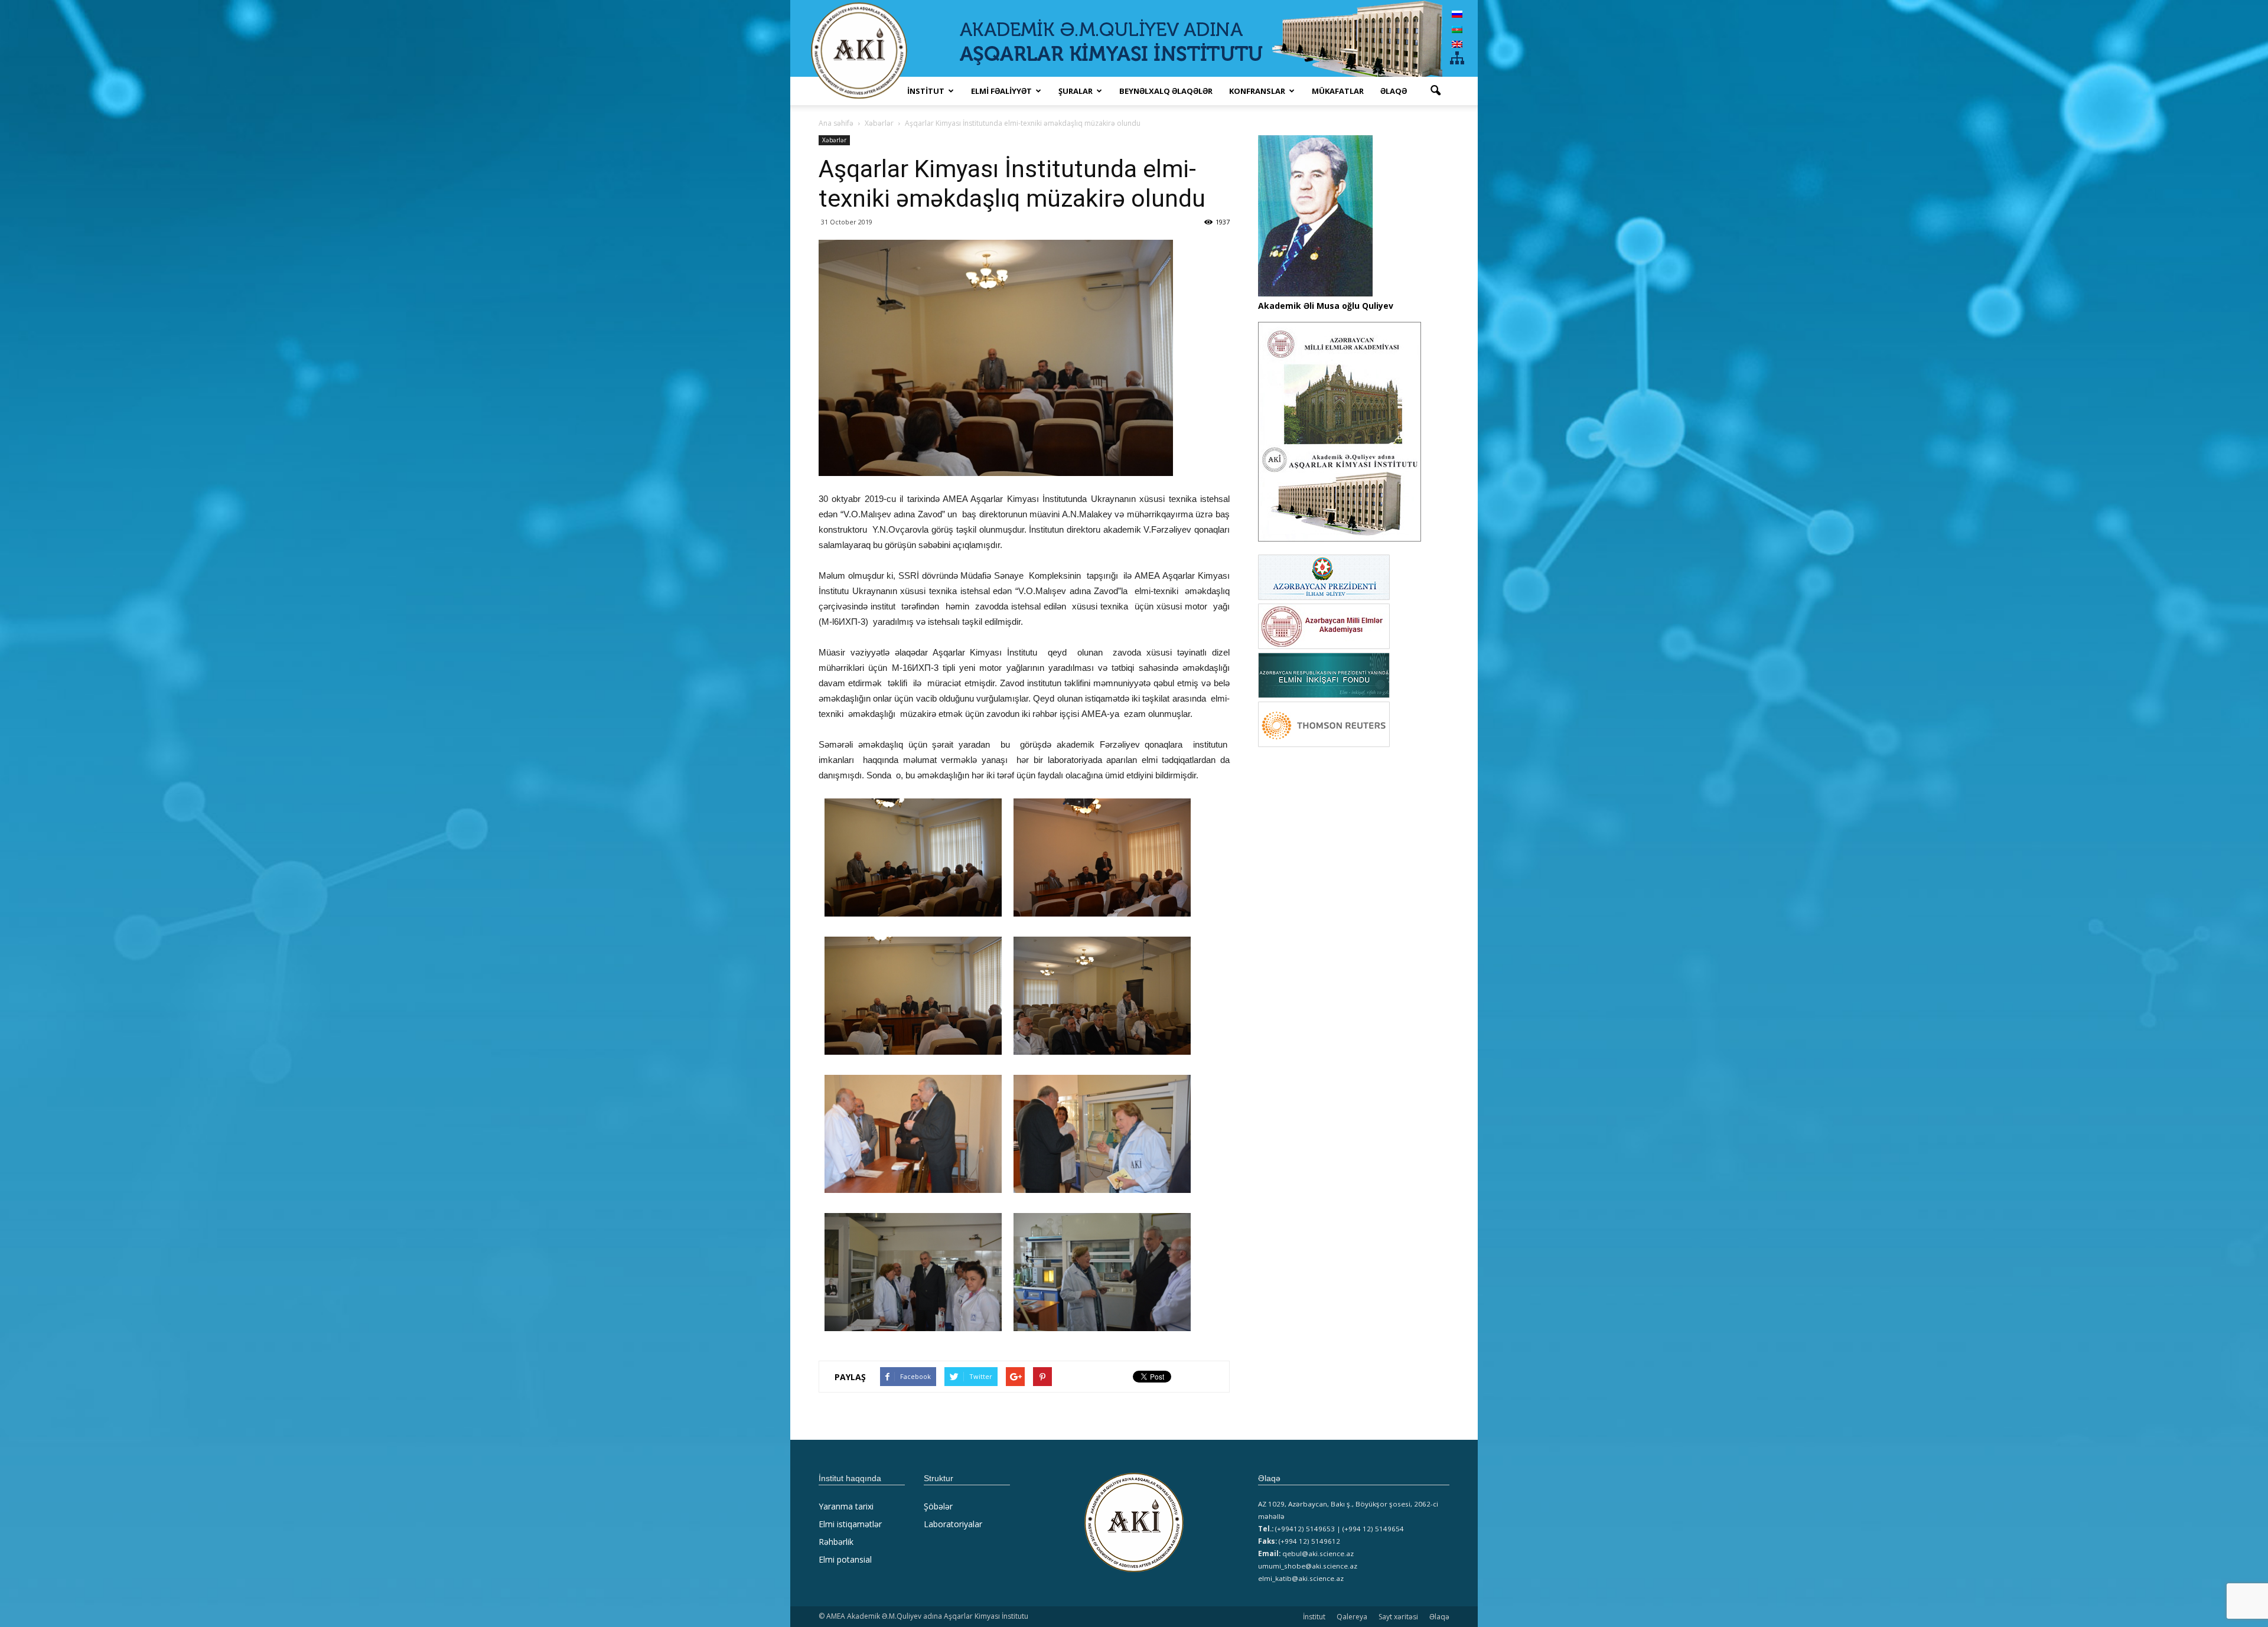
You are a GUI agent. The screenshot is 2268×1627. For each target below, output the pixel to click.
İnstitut (1314, 1617)
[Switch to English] (1457, 44)
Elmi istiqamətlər (850, 1524)
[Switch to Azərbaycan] (1457, 29)
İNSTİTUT (926, 91)
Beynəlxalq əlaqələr (1166, 91)
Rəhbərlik (836, 1542)
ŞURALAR (1076, 91)
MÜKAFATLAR (1338, 91)
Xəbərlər (834, 140)
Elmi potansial (845, 1559)
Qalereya (1352, 1617)
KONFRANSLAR (1257, 91)
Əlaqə (1394, 91)
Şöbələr (938, 1506)
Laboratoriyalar (953, 1524)
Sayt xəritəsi (1398, 1617)
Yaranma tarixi (846, 1506)
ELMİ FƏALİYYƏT (1001, 91)
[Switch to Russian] (1457, 14)
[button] (1435, 91)
